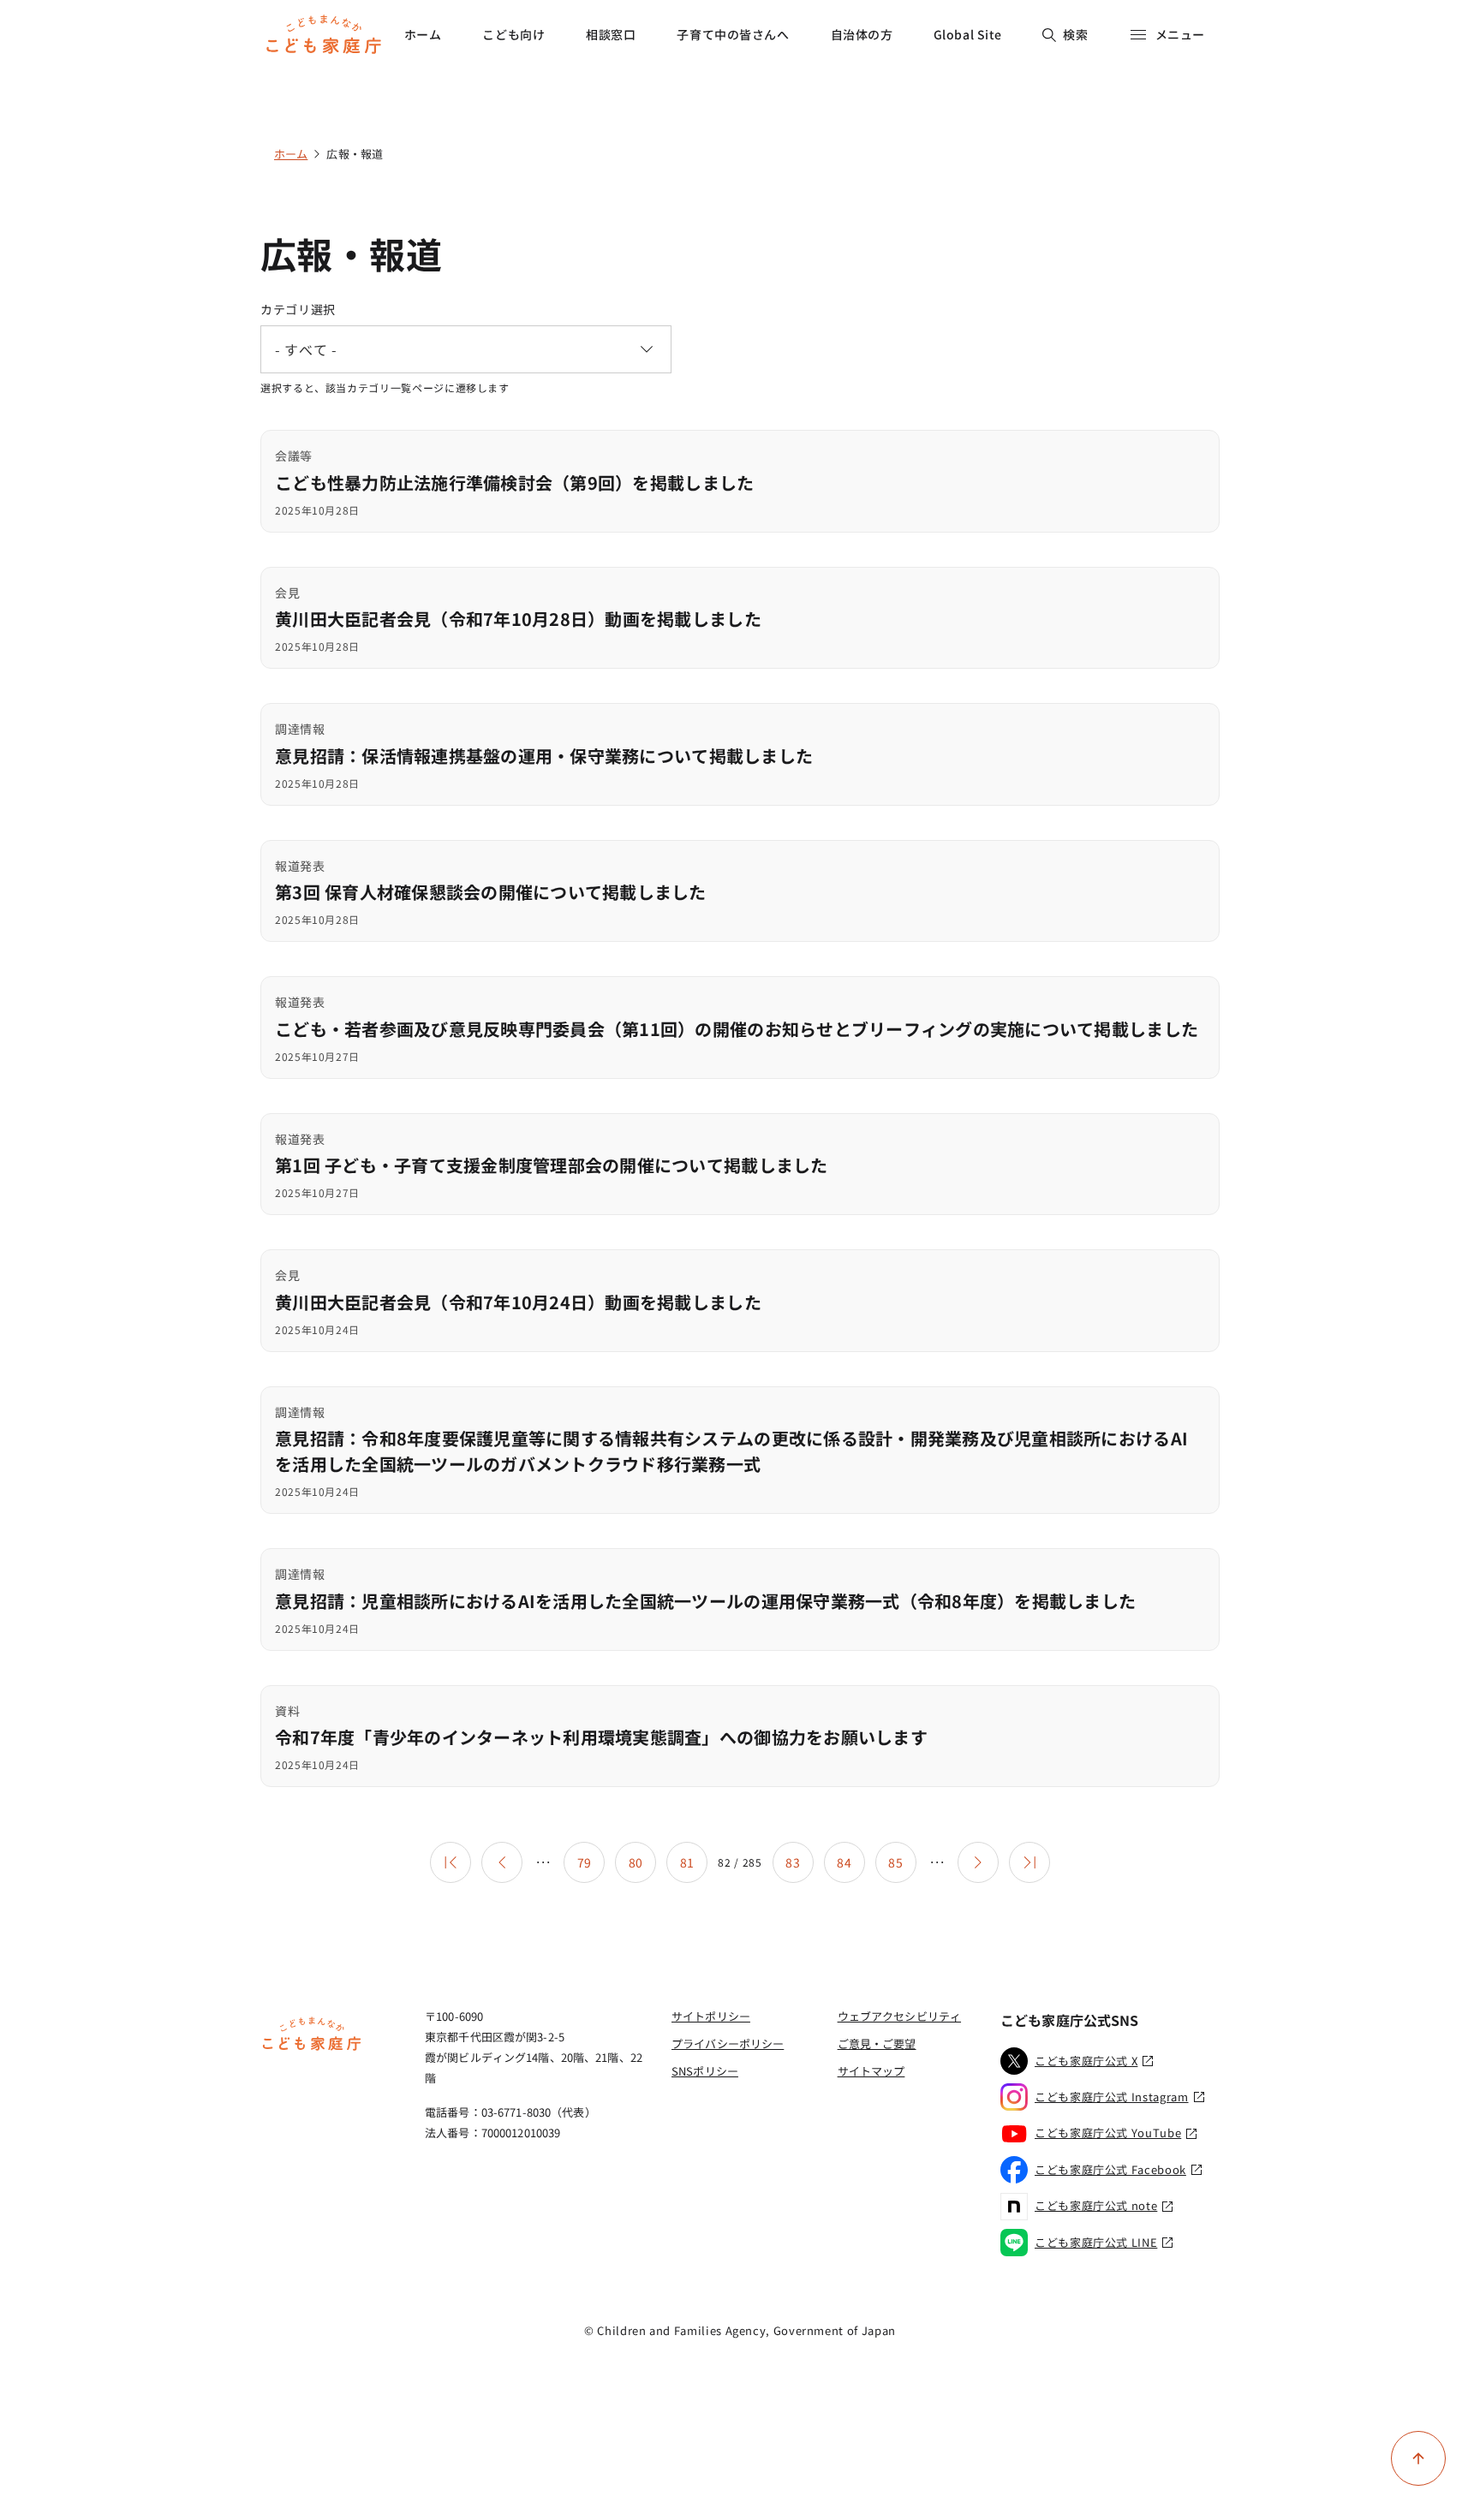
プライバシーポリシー (728, 2043)
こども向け (513, 34)
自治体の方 (862, 34)
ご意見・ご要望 (877, 2043)
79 (585, 1862)
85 (895, 1862)
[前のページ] (502, 1862)
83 (793, 1862)
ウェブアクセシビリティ (899, 2016)
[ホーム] (312, 2048)
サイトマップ (871, 2071)
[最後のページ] (1029, 1862)
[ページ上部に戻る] (1418, 2458)
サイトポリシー (711, 2016)
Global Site (968, 34)
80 (636, 1862)
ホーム (423, 34)
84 (844, 1862)
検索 (1075, 34)
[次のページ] (978, 1862)
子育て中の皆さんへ (733, 34)
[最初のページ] (451, 1862)
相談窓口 (611, 34)
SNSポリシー (705, 2071)
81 (687, 1862)
